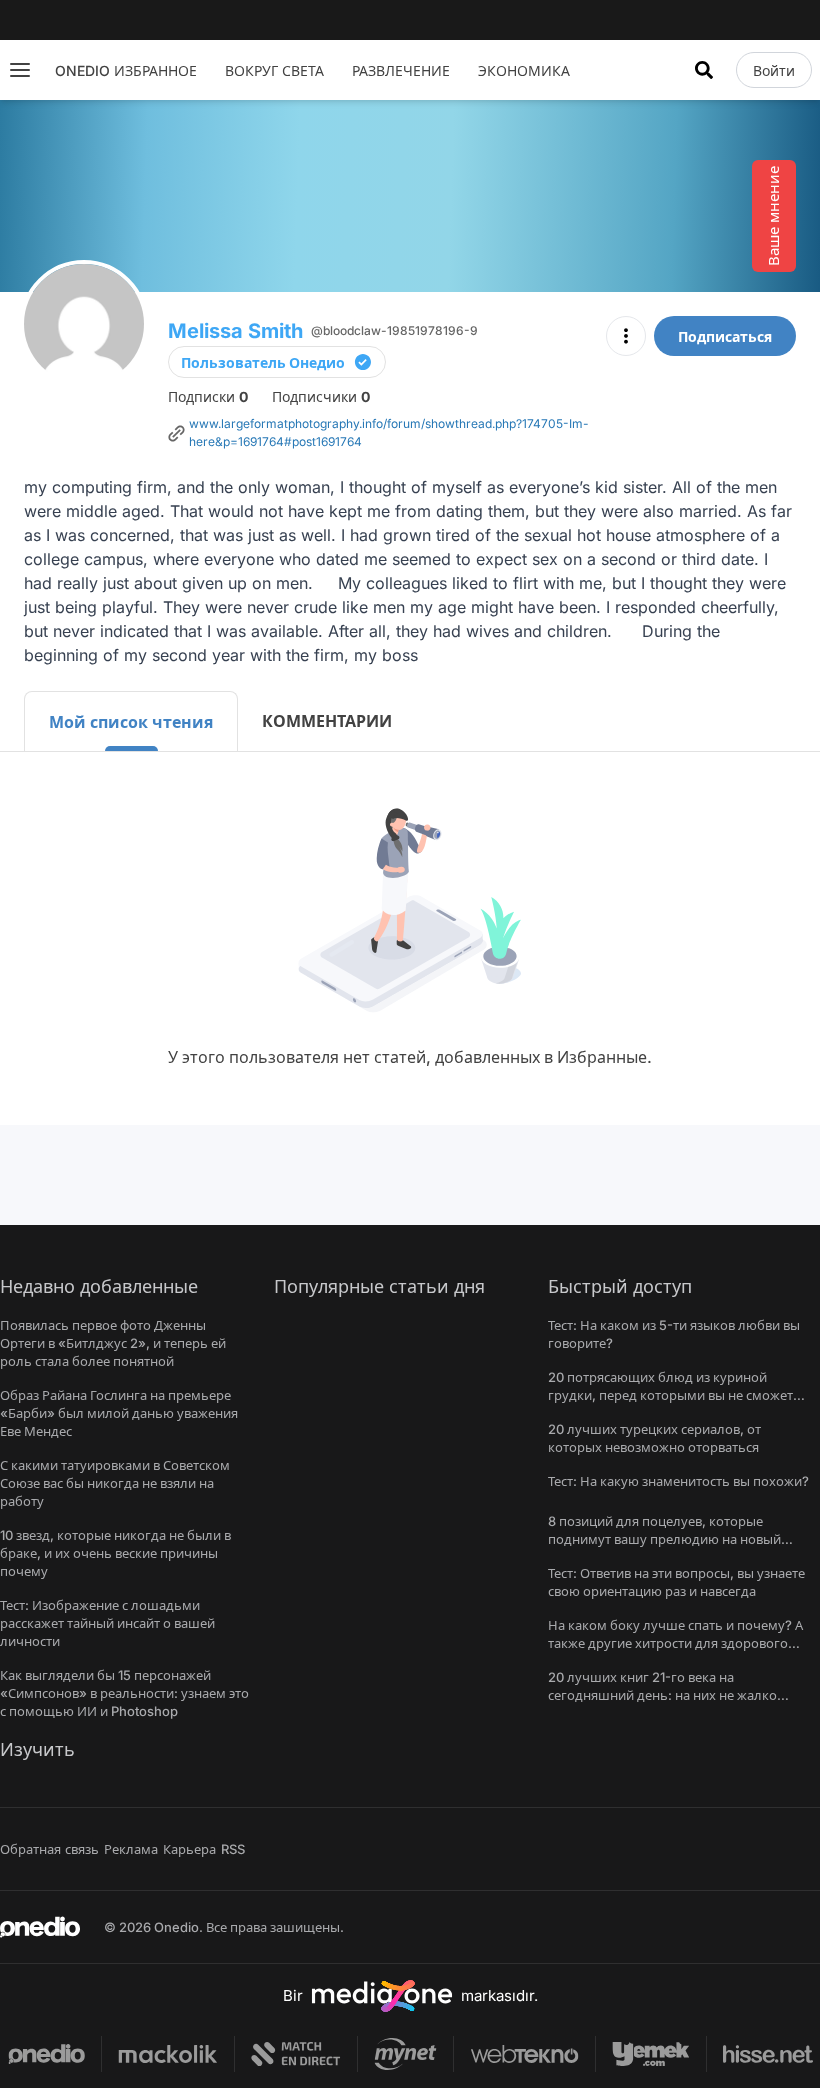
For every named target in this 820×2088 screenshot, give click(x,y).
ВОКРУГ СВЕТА (274, 70)
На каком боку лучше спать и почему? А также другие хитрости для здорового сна (675, 1643)
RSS (233, 1849)
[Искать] (704, 70)
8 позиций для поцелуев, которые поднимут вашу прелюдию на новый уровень (664, 1539)
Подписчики (321, 396)
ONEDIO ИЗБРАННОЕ (126, 70)
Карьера (189, 1849)
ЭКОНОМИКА (524, 70)
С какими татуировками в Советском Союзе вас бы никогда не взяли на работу (115, 1483)
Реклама (131, 1849)
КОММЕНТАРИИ (327, 721)
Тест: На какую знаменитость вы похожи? (678, 1481)
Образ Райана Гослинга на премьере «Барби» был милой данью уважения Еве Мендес (119, 1413)
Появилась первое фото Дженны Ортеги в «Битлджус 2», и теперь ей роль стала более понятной (113, 1343)
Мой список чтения (131, 722)
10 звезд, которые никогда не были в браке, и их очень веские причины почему (115, 1553)
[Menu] (20, 70)
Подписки (208, 396)
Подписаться (725, 336)
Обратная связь (49, 1849)
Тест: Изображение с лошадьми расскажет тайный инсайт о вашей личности (107, 1623)
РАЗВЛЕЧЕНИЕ (401, 70)
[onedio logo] (40, 1927)
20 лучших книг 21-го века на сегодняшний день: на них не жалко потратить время (662, 1695)
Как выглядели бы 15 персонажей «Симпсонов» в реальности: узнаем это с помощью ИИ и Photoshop (124, 1693)
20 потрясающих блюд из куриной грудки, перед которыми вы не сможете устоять (674, 1395)
